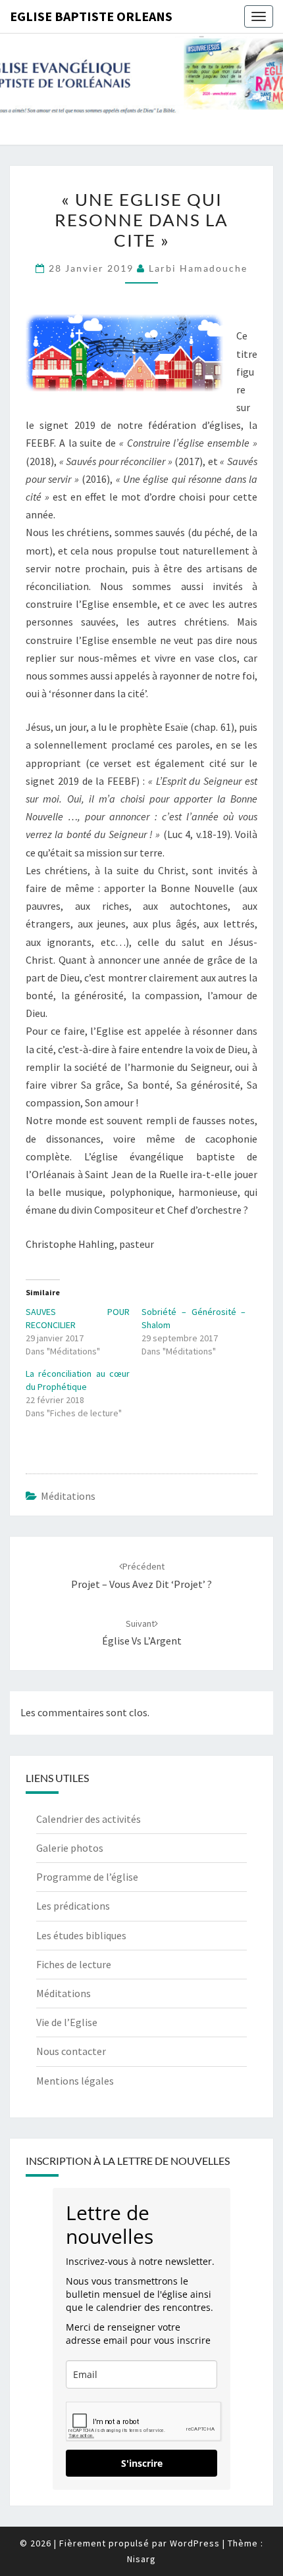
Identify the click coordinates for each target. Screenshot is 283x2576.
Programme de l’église (87, 1877)
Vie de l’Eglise (67, 2022)
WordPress (195, 2543)
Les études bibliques (81, 1935)
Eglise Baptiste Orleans (91, 16)
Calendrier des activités (89, 1819)
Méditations (68, 1496)
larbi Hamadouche (198, 268)
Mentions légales (75, 2081)
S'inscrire (142, 2463)
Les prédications (73, 1906)
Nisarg (141, 2559)
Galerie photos (70, 1848)
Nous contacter (71, 2051)
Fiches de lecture (74, 1964)
